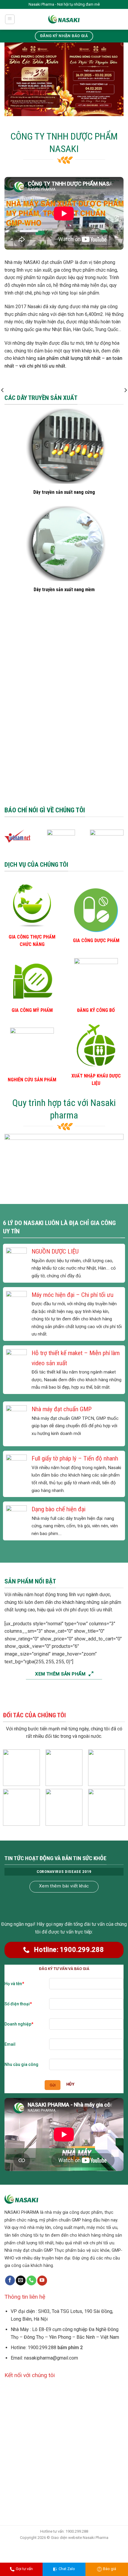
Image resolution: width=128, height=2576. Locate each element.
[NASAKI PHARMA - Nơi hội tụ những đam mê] (64, 19)
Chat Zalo (67, 2569)
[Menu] (10, 19)
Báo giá (110, 2569)
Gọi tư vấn (24, 2569)
